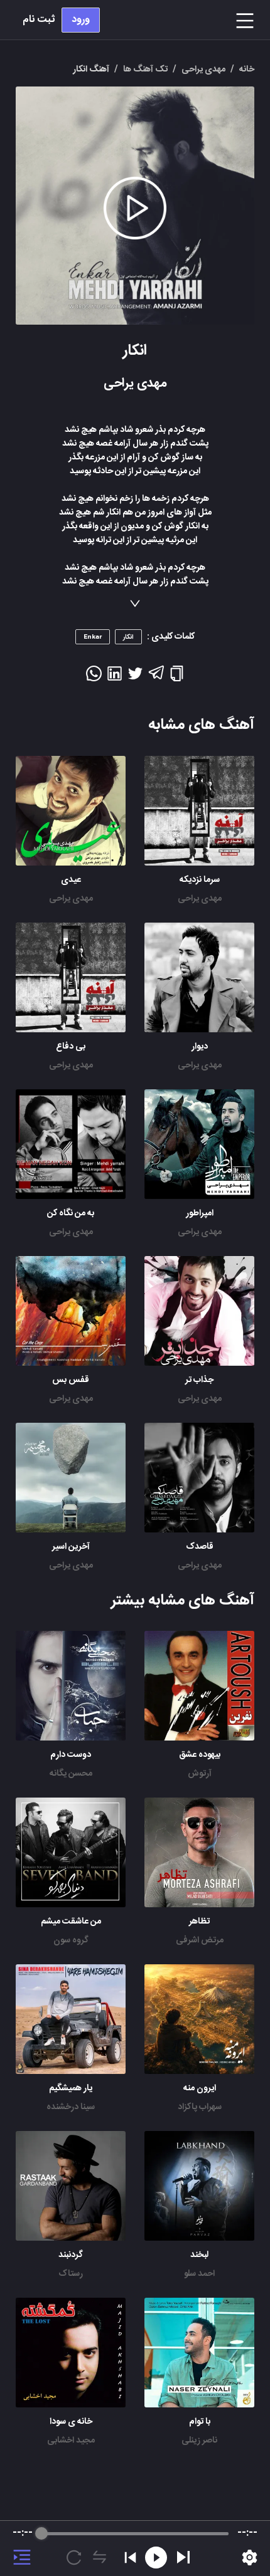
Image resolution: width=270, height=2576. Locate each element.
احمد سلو (199, 2274)
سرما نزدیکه (200, 880)
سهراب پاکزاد (200, 2107)
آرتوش (200, 1774)
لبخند (199, 2255)
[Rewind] (156, 2558)
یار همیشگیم (71, 2088)
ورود (81, 20)
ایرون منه (200, 2088)
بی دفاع (71, 1047)
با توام (200, 2422)
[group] (135, 2548)
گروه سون (71, 1940)
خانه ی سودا (71, 2422)
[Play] (183, 2557)
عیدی (71, 880)
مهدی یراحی (200, 899)
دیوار (200, 1047)
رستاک (71, 2274)
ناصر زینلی (199, 2441)
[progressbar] (135, 2533)
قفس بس (71, 1380)
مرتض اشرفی (200, 1940)
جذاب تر (199, 1380)
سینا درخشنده (71, 2107)
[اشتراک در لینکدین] (115, 678)
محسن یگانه (71, 1774)
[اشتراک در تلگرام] (156, 678)
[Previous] (130, 2558)
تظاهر (199, 1922)
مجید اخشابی (71, 2441)
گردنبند (71, 2255)
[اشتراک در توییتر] (135, 678)
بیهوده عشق (200, 1755)
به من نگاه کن (71, 1213)
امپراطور (200, 1213)
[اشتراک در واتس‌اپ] (94, 678)
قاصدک (200, 1547)
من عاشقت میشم (71, 1922)
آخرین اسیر (71, 1547)
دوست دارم (71, 1755)
